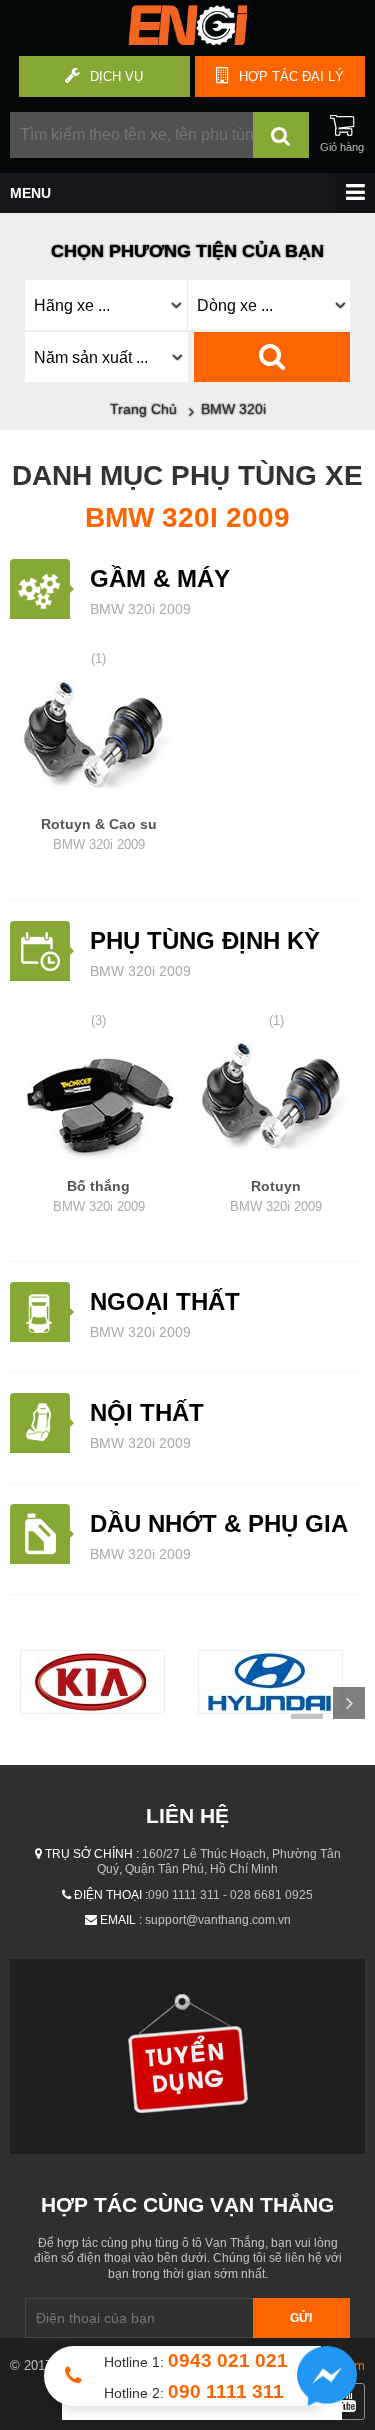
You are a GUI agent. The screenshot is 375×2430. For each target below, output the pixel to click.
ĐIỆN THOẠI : (111, 1895)
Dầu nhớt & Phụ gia (219, 1523)
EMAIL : (121, 1920)
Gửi (301, 2318)
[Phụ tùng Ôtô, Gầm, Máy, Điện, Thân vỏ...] (187, 40)
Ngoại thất (165, 1301)
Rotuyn (276, 1196)
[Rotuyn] (277, 1103)
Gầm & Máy (160, 578)
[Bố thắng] (99, 1103)
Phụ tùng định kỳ (205, 940)
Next (349, 1703)
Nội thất (147, 1412)
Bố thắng (99, 1196)
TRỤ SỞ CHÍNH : (92, 1854)
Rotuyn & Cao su (99, 834)
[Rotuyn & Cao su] (99, 742)
